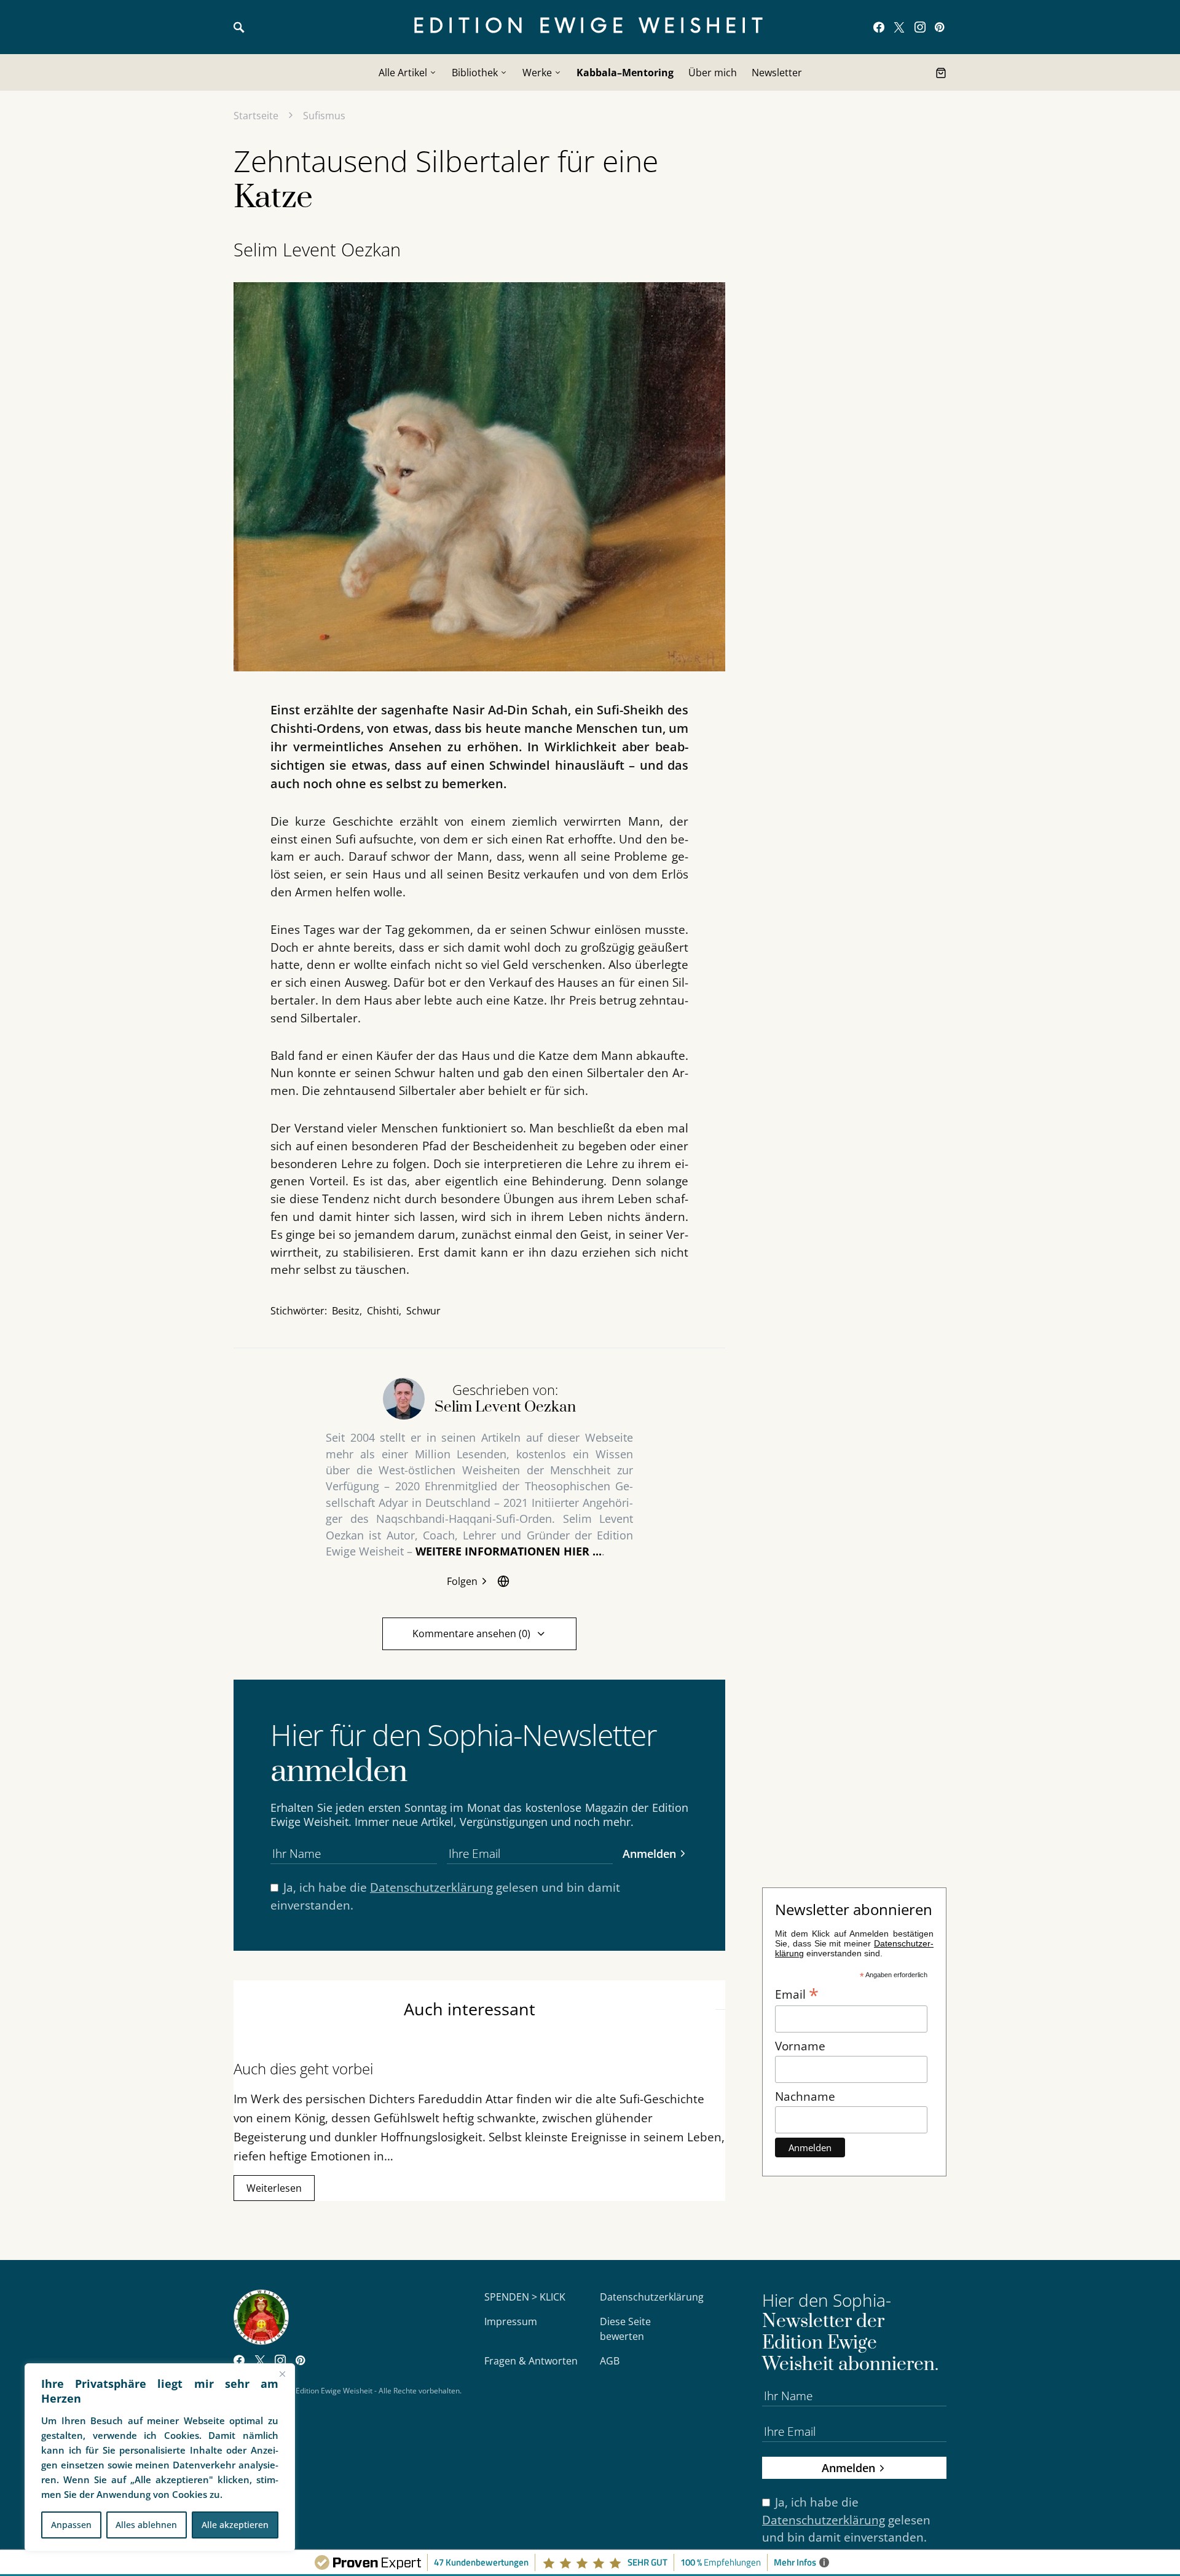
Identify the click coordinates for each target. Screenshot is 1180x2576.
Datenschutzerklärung (431, 1887)
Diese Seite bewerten (625, 2329)
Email (797, 1993)
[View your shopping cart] (941, 73)
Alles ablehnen (146, 2525)
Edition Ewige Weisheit (590, 27)
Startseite (256, 116)
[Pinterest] (939, 27)
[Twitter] (899, 27)
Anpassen (71, 2525)
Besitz (346, 1311)
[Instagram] (920, 27)
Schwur (423, 1311)
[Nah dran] (282, 2374)
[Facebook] (879, 27)
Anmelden (649, 1853)
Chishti (383, 1311)
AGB (610, 2361)
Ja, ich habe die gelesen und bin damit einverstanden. (445, 1896)
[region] (160, 2457)
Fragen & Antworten (531, 2361)
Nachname (805, 2096)
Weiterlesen (274, 2188)
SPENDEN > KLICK (525, 2297)
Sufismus (324, 116)
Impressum (511, 2321)
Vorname (800, 2046)
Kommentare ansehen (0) (471, 1634)
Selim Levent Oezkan (317, 249)
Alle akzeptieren (235, 2525)
